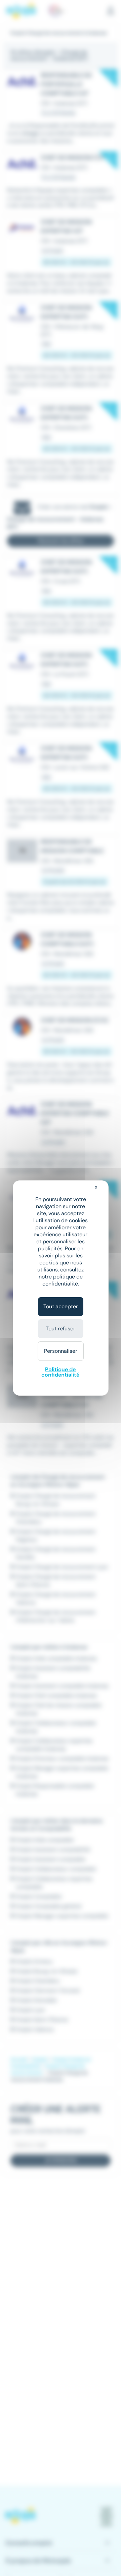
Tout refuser (61, 1329)
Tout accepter (61, 1306)
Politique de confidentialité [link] (60, 1372)
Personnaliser (61, 1351)
